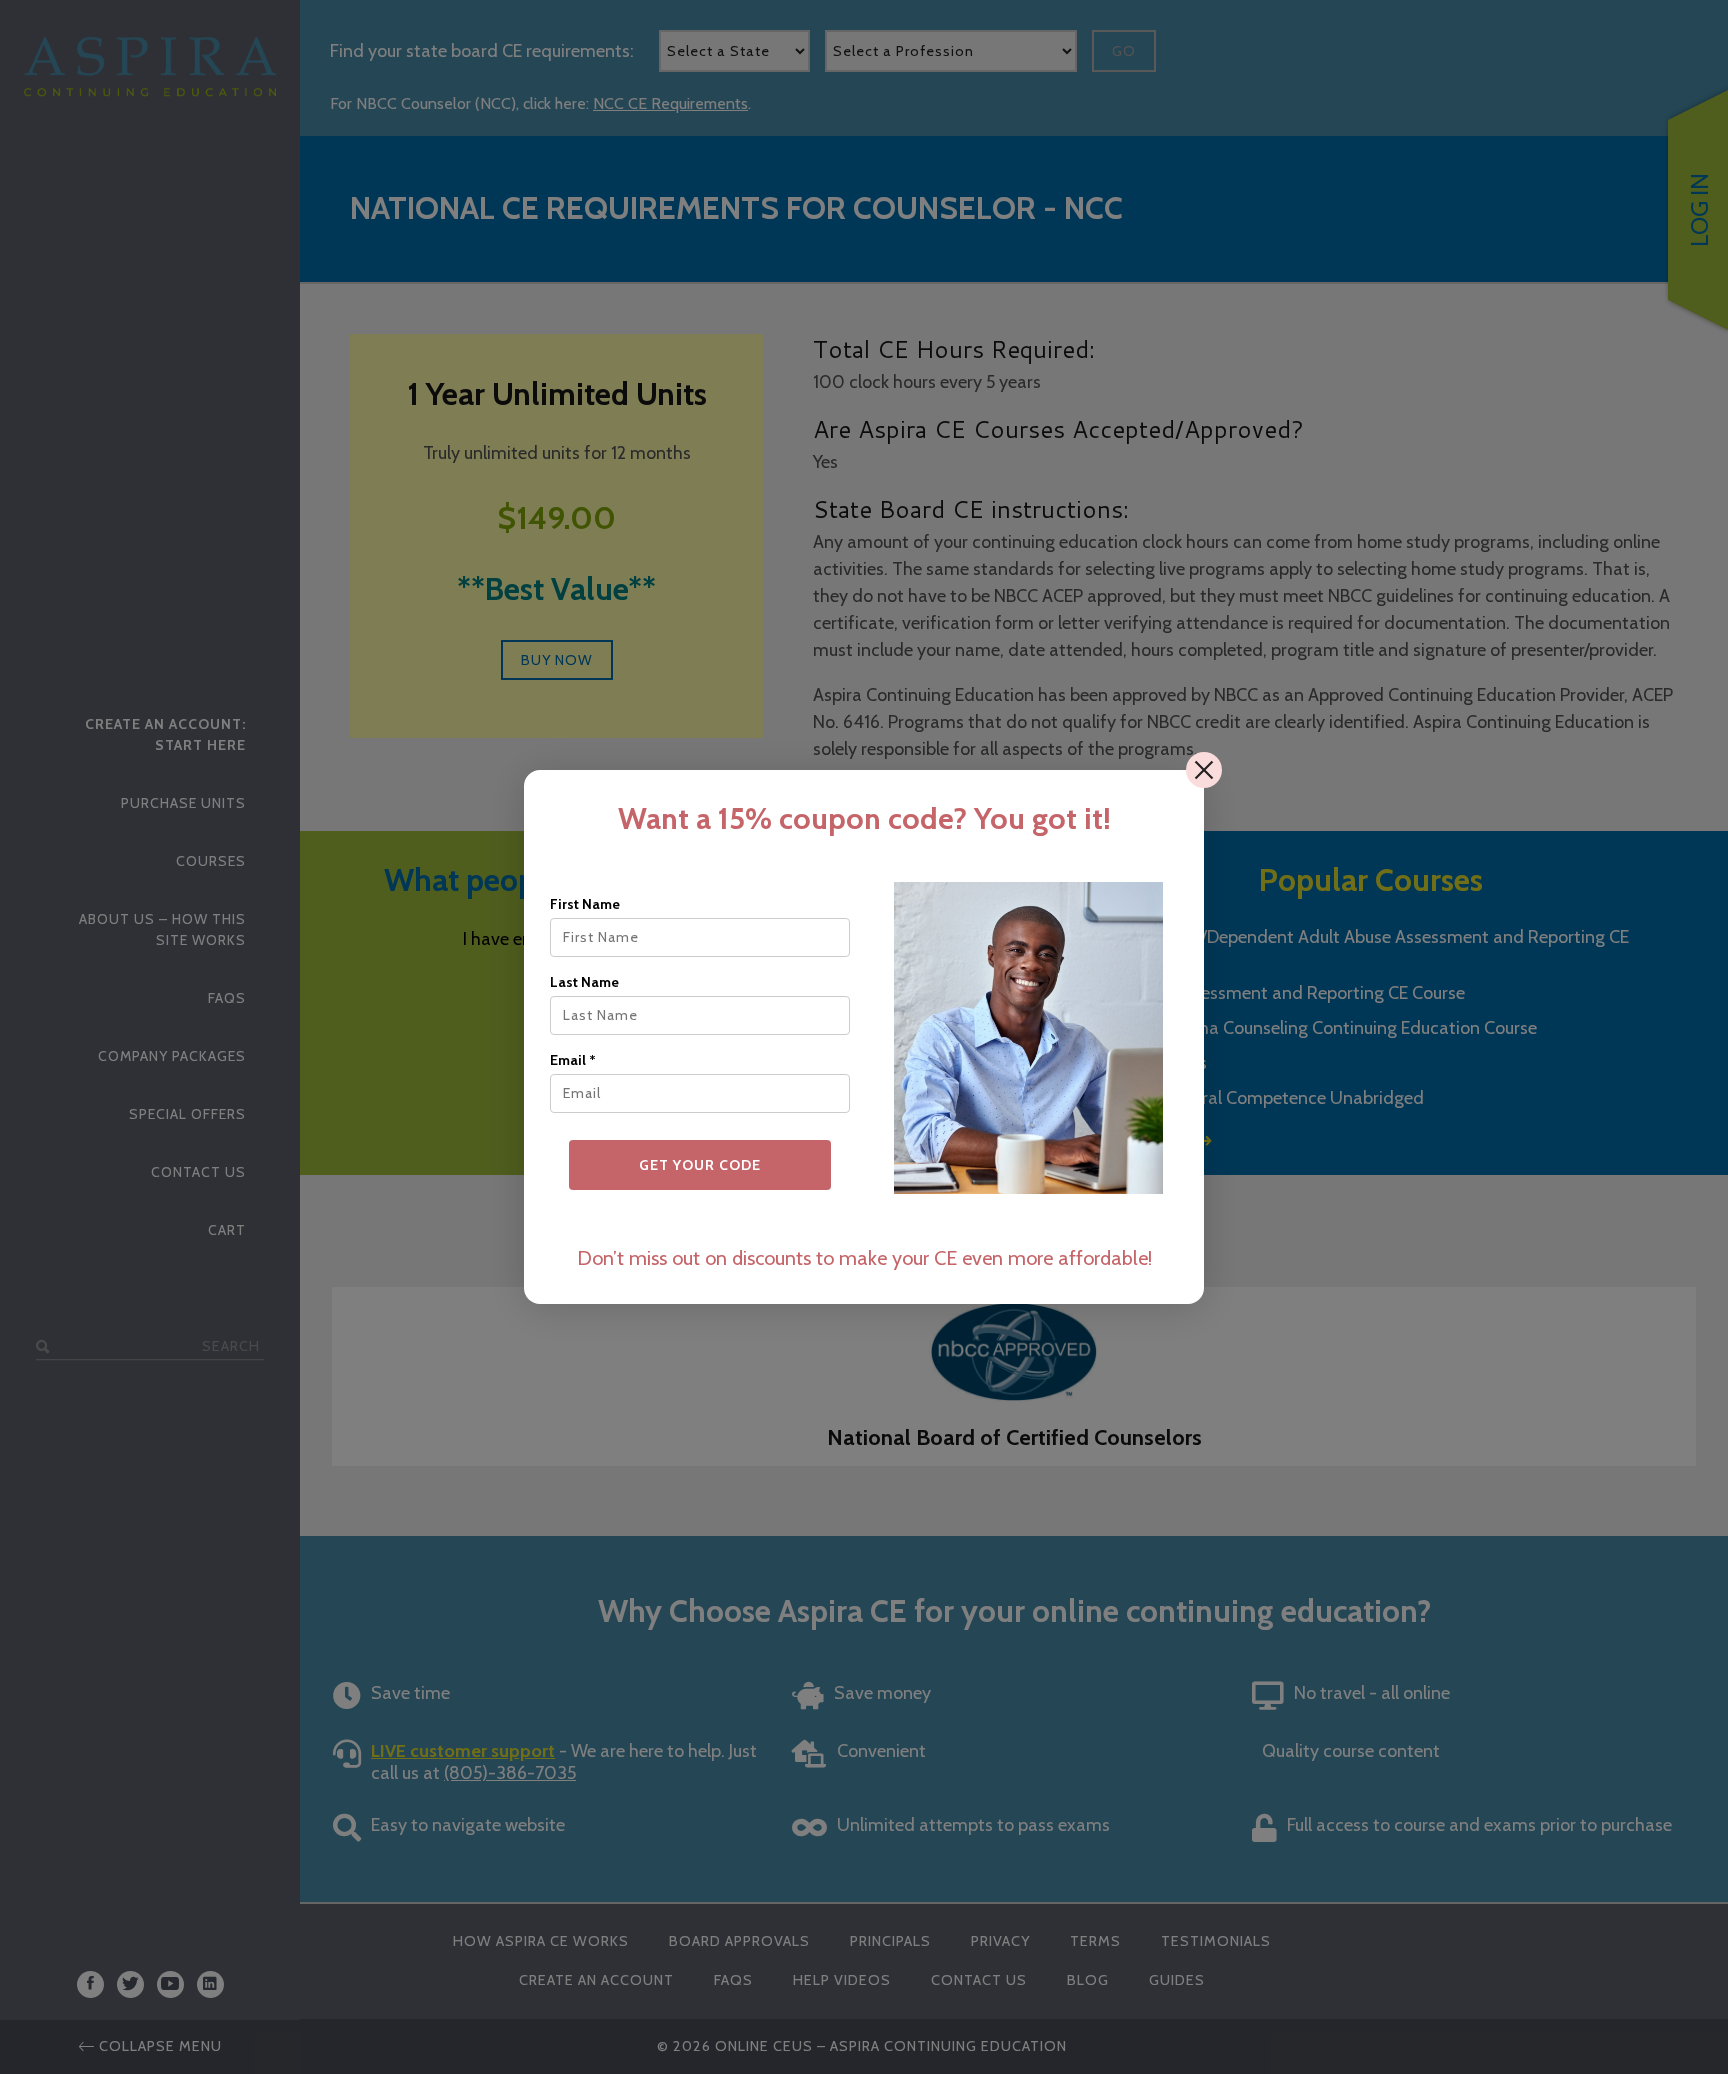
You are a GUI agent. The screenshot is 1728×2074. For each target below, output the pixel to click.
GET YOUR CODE (700, 1165)
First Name (585, 904)
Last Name (584, 982)
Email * (573, 1060)
